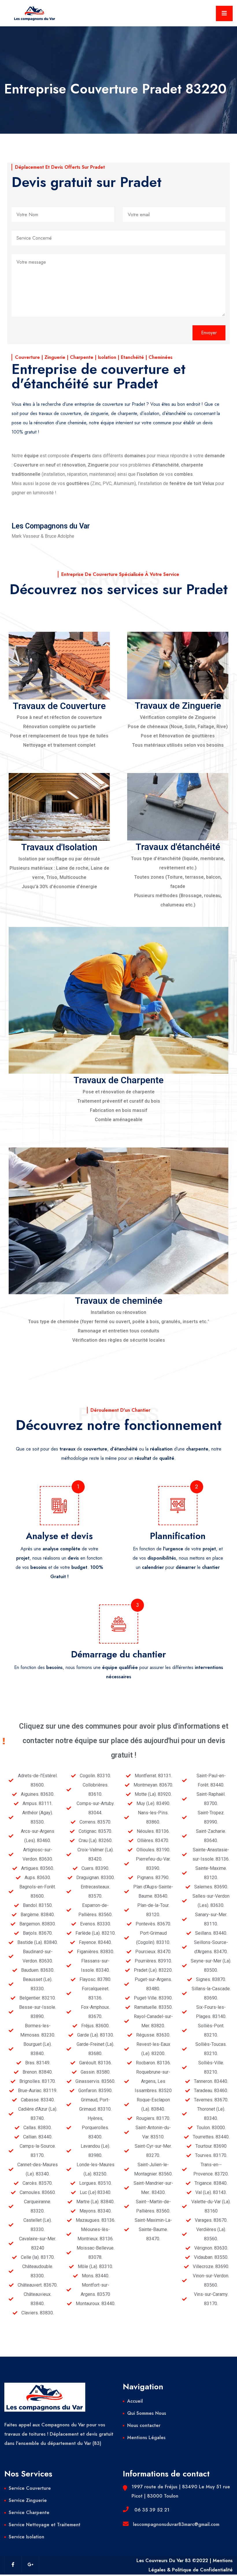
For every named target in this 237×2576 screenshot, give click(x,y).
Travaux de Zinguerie (178, 706)
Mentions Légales (146, 2438)
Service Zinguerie (28, 2500)
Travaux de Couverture (59, 706)
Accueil (135, 2401)
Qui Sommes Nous (147, 2413)
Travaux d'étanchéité (178, 847)
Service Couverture (30, 2488)
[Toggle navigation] (224, 13)
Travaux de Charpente (118, 1080)
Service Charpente (29, 2512)
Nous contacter (144, 2425)
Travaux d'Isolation (59, 847)
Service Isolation (26, 2537)
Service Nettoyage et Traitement (45, 2525)
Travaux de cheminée (119, 1301)
